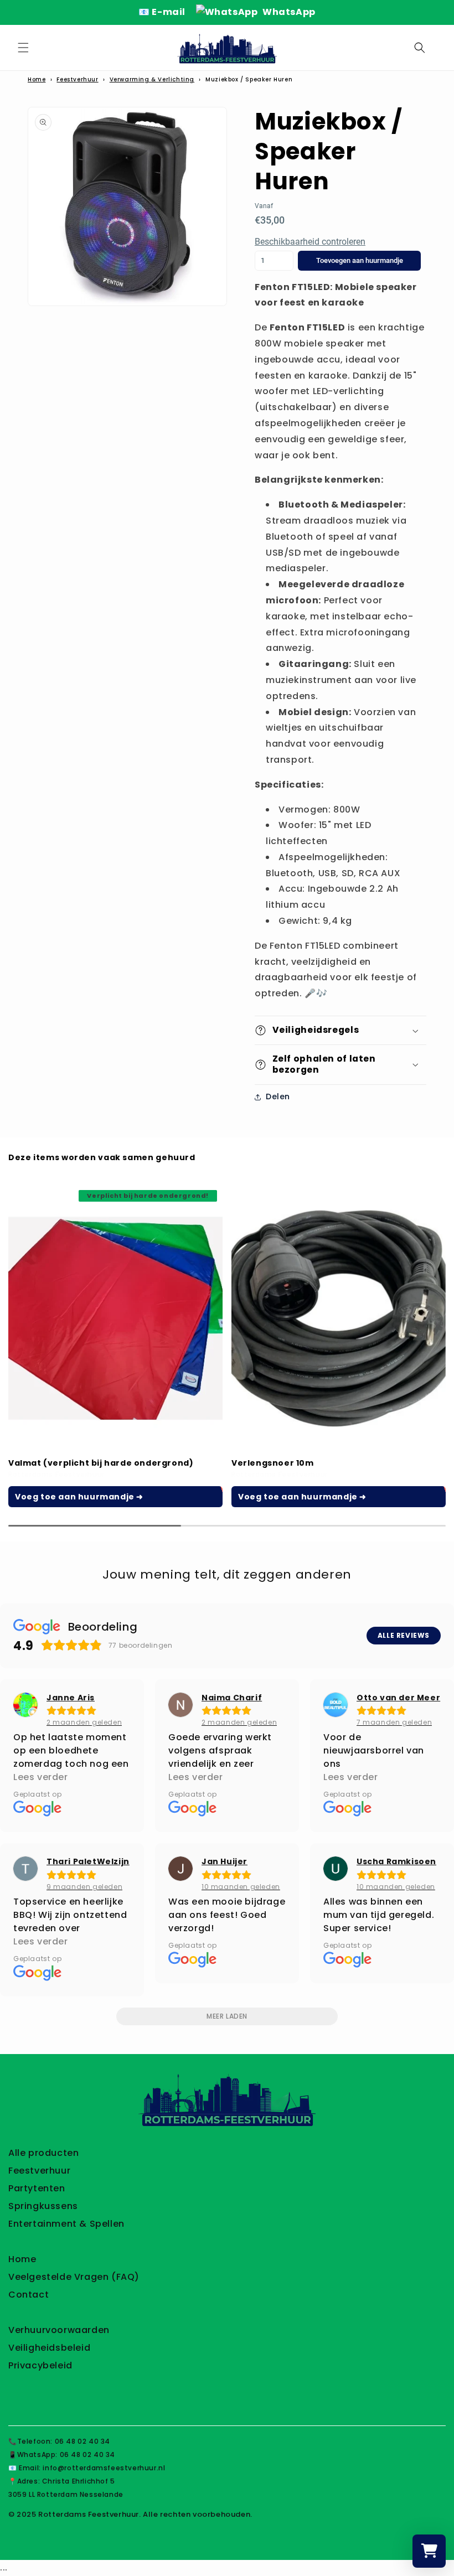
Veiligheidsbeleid (49, 2348)
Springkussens (43, 2206)
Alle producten (43, 2153)
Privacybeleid (40, 2365)
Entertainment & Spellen (66, 2224)
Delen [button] (278, 1096)
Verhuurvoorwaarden (59, 2330)
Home (37, 79)
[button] (23, 48)
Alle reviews (404, 1635)
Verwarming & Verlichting (152, 79)
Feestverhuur (77, 79)
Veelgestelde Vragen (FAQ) (74, 2277)
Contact (29, 2295)
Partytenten (37, 2188)
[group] (115, 1346)
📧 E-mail (163, 12)
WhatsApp (288, 12)
